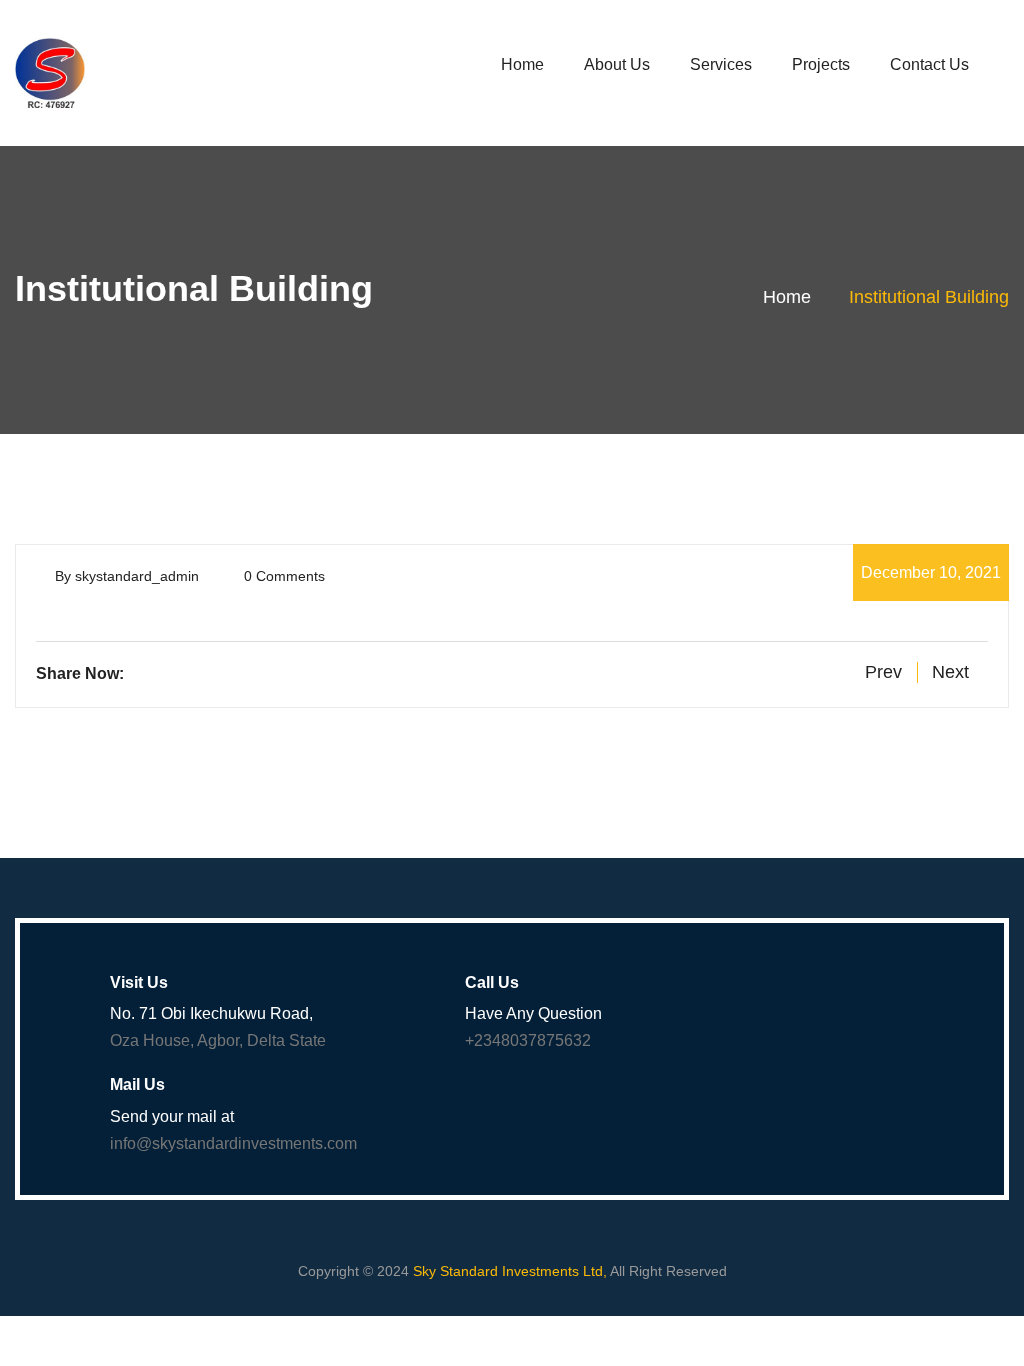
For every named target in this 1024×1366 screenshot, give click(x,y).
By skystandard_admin (127, 576)
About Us (617, 64)
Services (721, 64)
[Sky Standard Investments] (50, 72)
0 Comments (284, 576)
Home (522, 64)
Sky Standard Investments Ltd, (510, 1271)
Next (953, 672)
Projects (821, 64)
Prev (881, 672)
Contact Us (929, 64)
